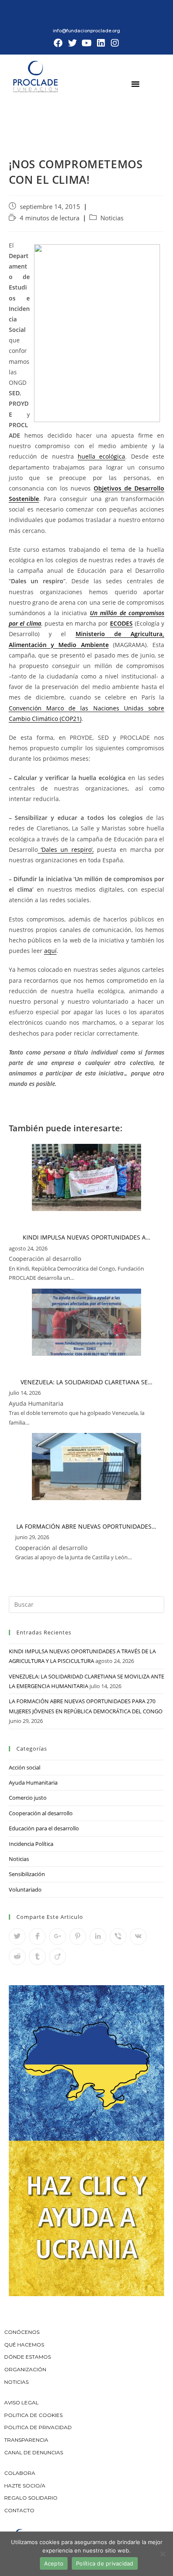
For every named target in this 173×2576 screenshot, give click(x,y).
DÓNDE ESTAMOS (28, 2357)
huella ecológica (101, 456)
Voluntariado (25, 1890)
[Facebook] (58, 43)
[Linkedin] (101, 43)
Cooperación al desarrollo (41, 1813)
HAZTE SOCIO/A (25, 2486)
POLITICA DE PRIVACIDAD (39, 2427)
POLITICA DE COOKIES (33, 2415)
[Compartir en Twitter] (17, 1937)
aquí (50, 951)
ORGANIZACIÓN (25, 2369)
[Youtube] (86, 43)
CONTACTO (19, 2510)
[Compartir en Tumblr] (37, 1957)
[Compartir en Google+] (58, 1937)
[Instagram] (115, 43)
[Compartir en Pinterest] (78, 1937)
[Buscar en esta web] (87, 1604)
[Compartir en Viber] (118, 1937)
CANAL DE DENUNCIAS (34, 2452)
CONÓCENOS (22, 2332)
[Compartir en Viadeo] (58, 1957)
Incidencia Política (31, 1844)
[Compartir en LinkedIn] (98, 1937)
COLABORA (20, 2473)
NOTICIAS (16, 2382)
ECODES (121, 623)
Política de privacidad (105, 2563)
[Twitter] (73, 43)
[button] (135, 84)
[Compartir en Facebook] (37, 1937)
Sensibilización (27, 1874)
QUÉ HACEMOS (24, 2345)
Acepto (54, 2563)
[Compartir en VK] (138, 1937)
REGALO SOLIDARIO (31, 2498)
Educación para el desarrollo (44, 1828)
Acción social (25, 1767)
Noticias (112, 218)
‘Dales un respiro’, (66, 850)
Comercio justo (28, 1798)
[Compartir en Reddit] (17, 1957)
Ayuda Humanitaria (33, 1783)
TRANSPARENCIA (27, 2440)
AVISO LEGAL (21, 2402)
